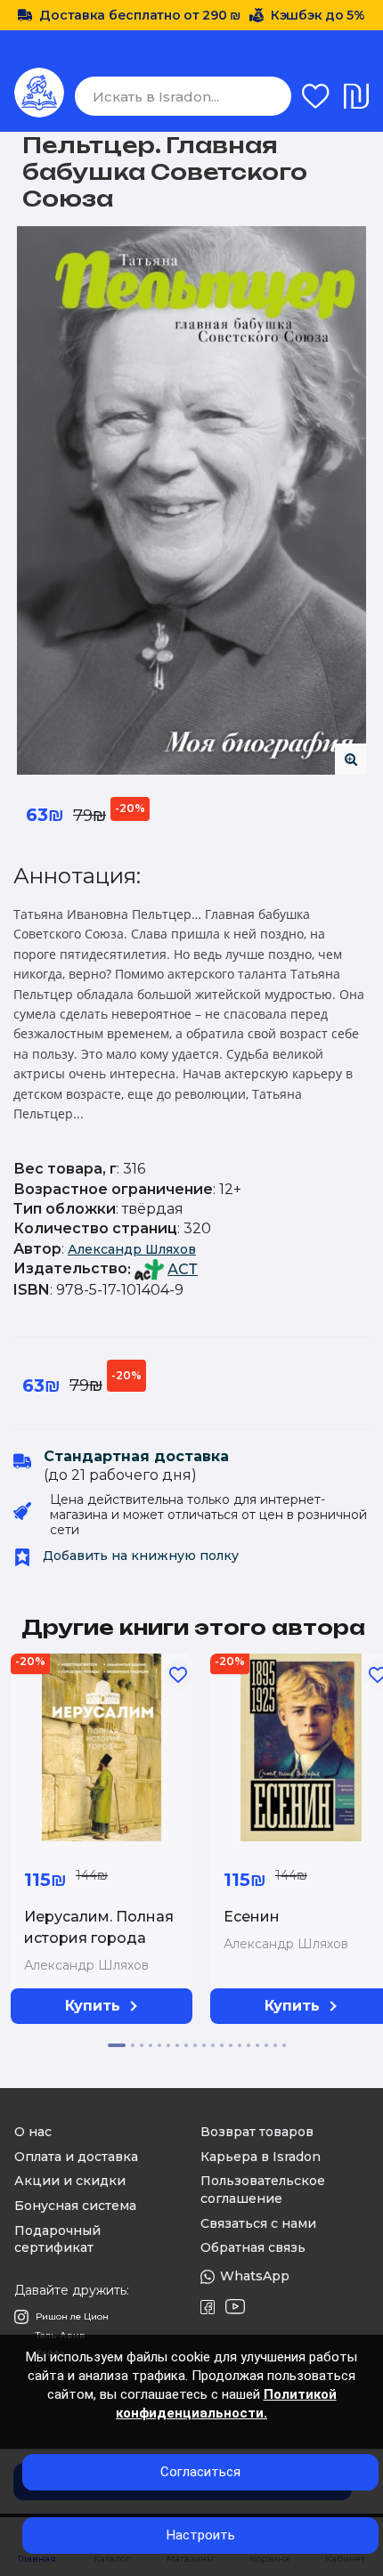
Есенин (252, 1917)
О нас (33, 2132)
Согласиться (200, 2472)
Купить (93, 2006)
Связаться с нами (258, 2223)
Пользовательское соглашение (263, 2190)
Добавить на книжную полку (139, 1556)
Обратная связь (253, 2247)
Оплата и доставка (76, 2157)
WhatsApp (255, 2276)
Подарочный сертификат (57, 2239)
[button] (117, 2045)
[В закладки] (178, 1675)
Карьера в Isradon (261, 2157)
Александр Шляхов (132, 1249)
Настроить (201, 2535)
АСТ (183, 1269)
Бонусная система (75, 2206)
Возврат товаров (257, 2132)
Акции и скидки (70, 2181)
